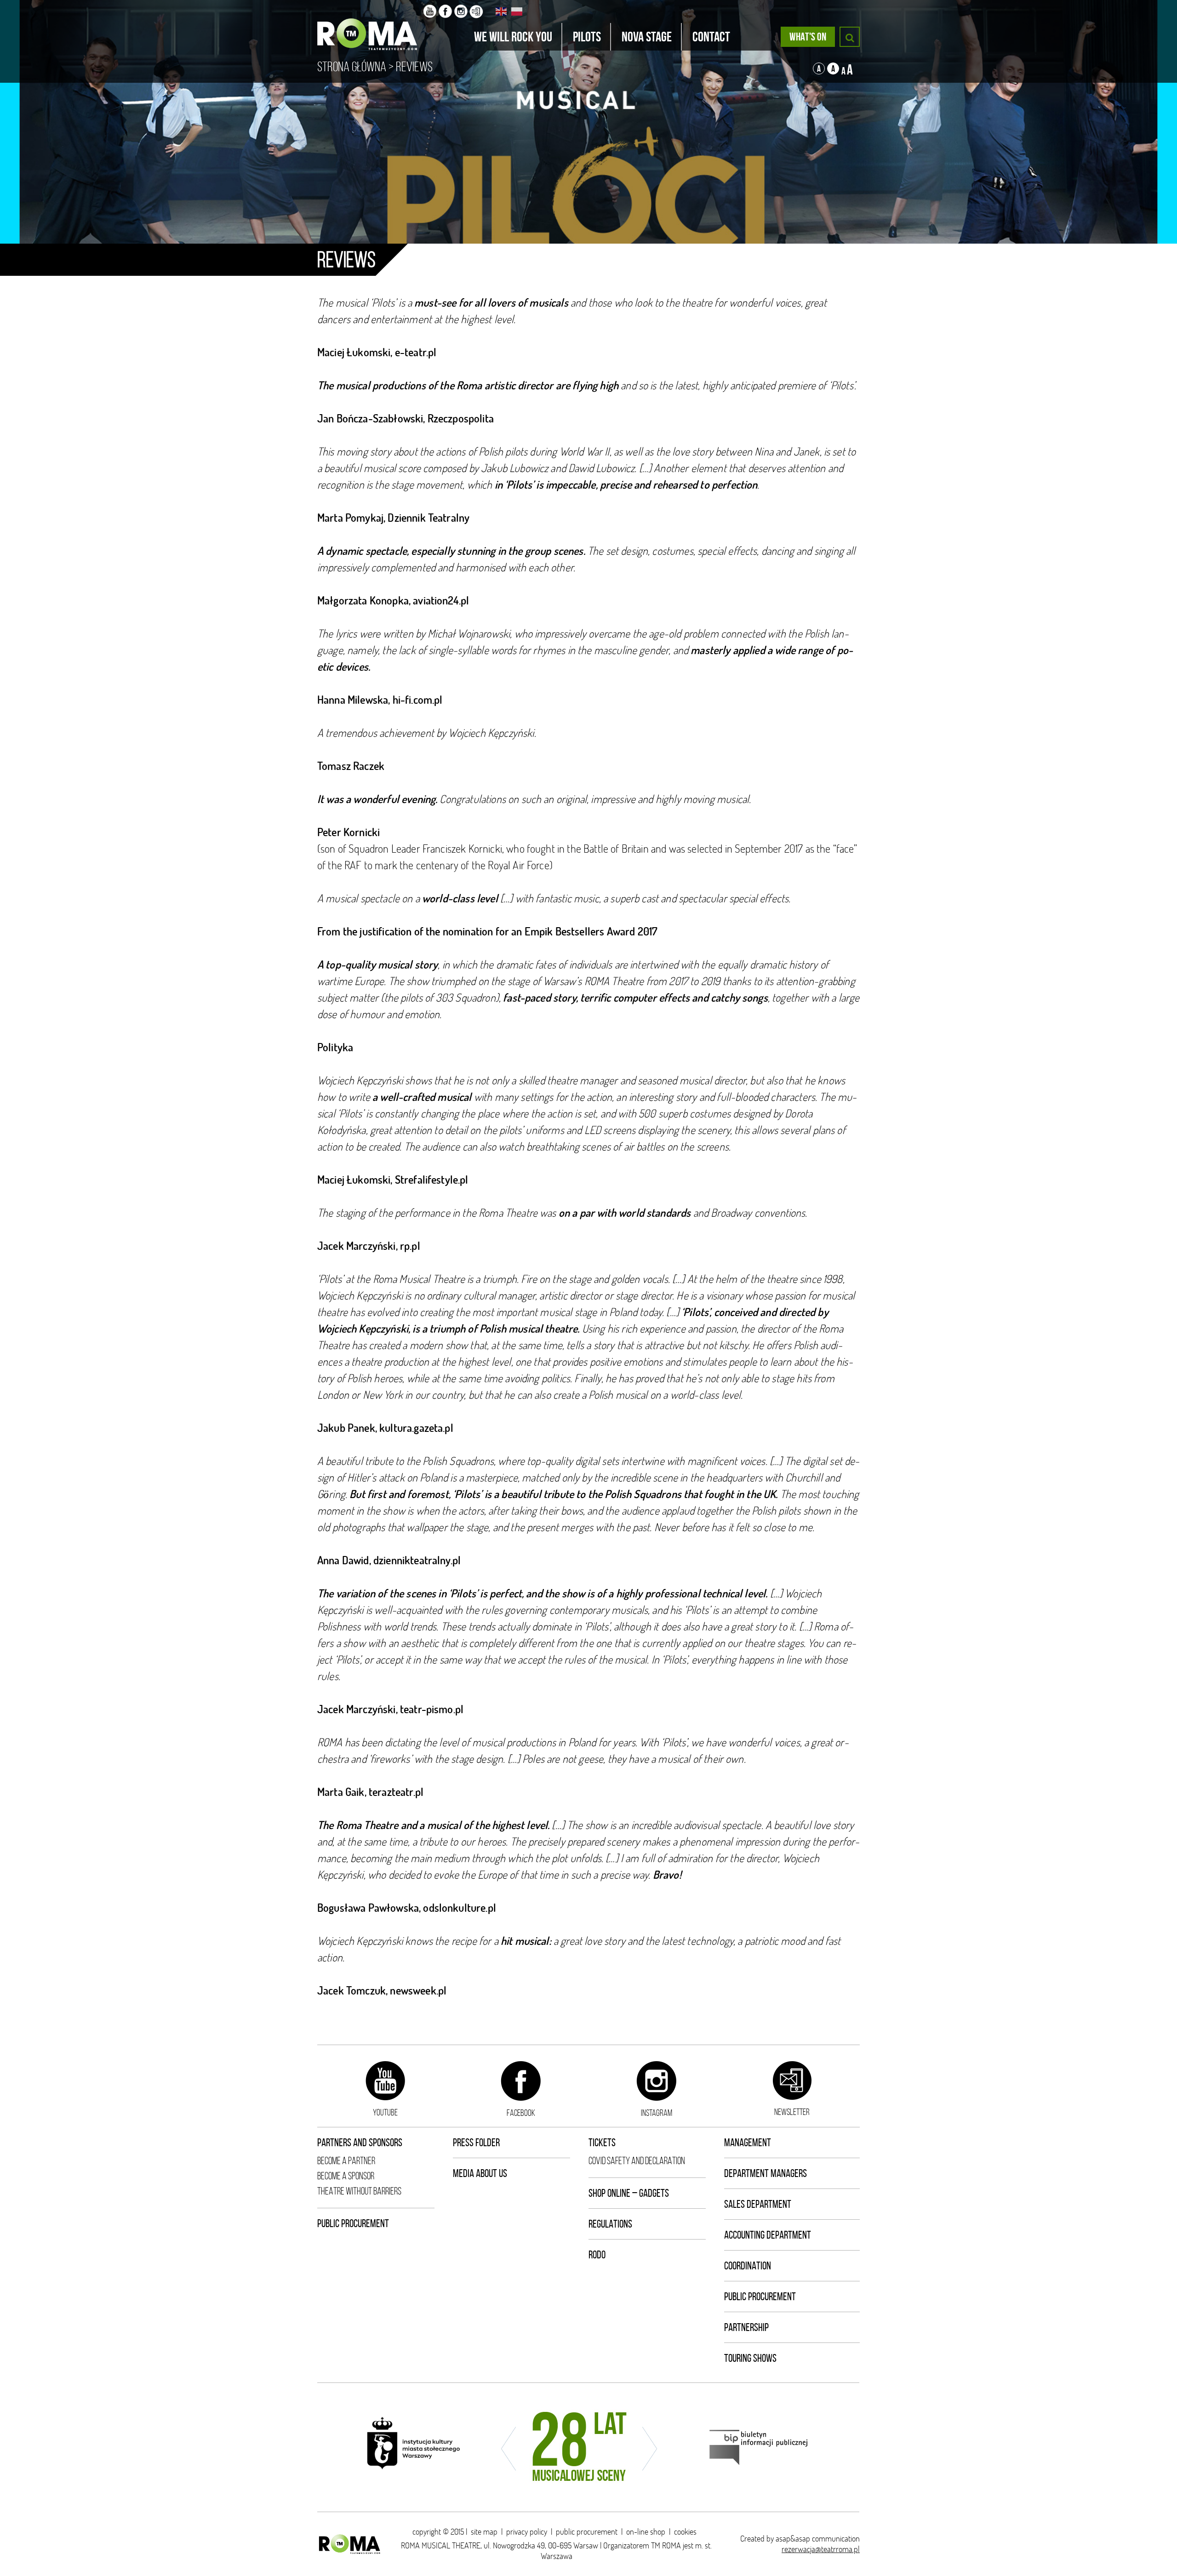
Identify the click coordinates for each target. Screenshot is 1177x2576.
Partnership (746, 2327)
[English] (502, 11)
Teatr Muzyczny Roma (370, 25)
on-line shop (646, 2532)
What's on (808, 37)
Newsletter (792, 2112)
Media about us (480, 2173)
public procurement (587, 2532)
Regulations (610, 2224)
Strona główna (352, 67)
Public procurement (353, 2223)
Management (748, 2143)
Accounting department (768, 2235)
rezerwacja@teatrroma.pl (821, 2549)
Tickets (602, 2143)
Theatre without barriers (359, 2191)
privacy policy (527, 2532)
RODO (597, 2255)
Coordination (748, 2266)
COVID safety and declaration (637, 2161)
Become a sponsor (346, 2176)
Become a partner (346, 2161)
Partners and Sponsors (360, 2143)
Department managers (766, 2173)
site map (484, 2532)
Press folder (476, 2143)
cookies (685, 2532)
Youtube (385, 2112)
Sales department (758, 2204)
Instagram (657, 2113)
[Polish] (517, 11)
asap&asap (793, 2539)
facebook (521, 2113)
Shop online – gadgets (629, 2193)
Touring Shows (750, 2358)
